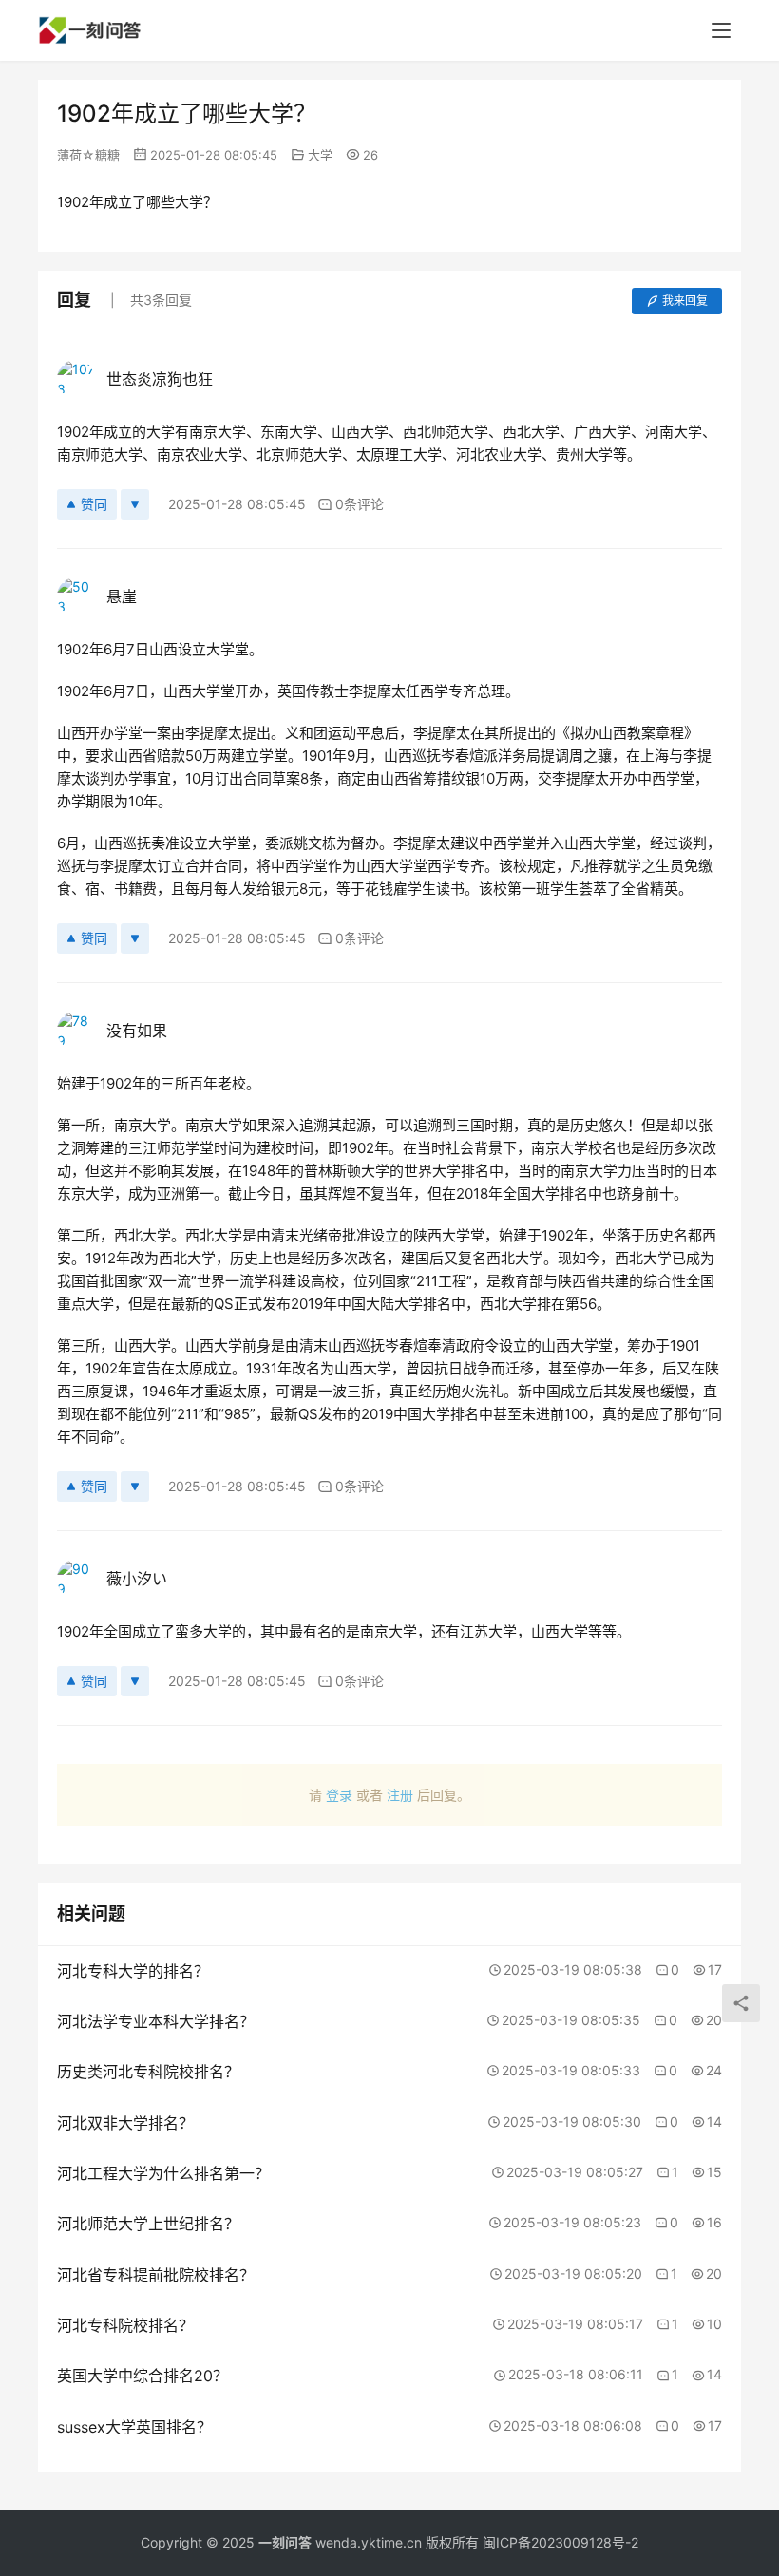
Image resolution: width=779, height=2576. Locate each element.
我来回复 (685, 301)
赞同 (94, 504)
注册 (400, 1795)
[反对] (135, 504)
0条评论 (360, 504)
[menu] (721, 30)
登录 (339, 1795)
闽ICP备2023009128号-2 (560, 2542)
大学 (320, 155)
